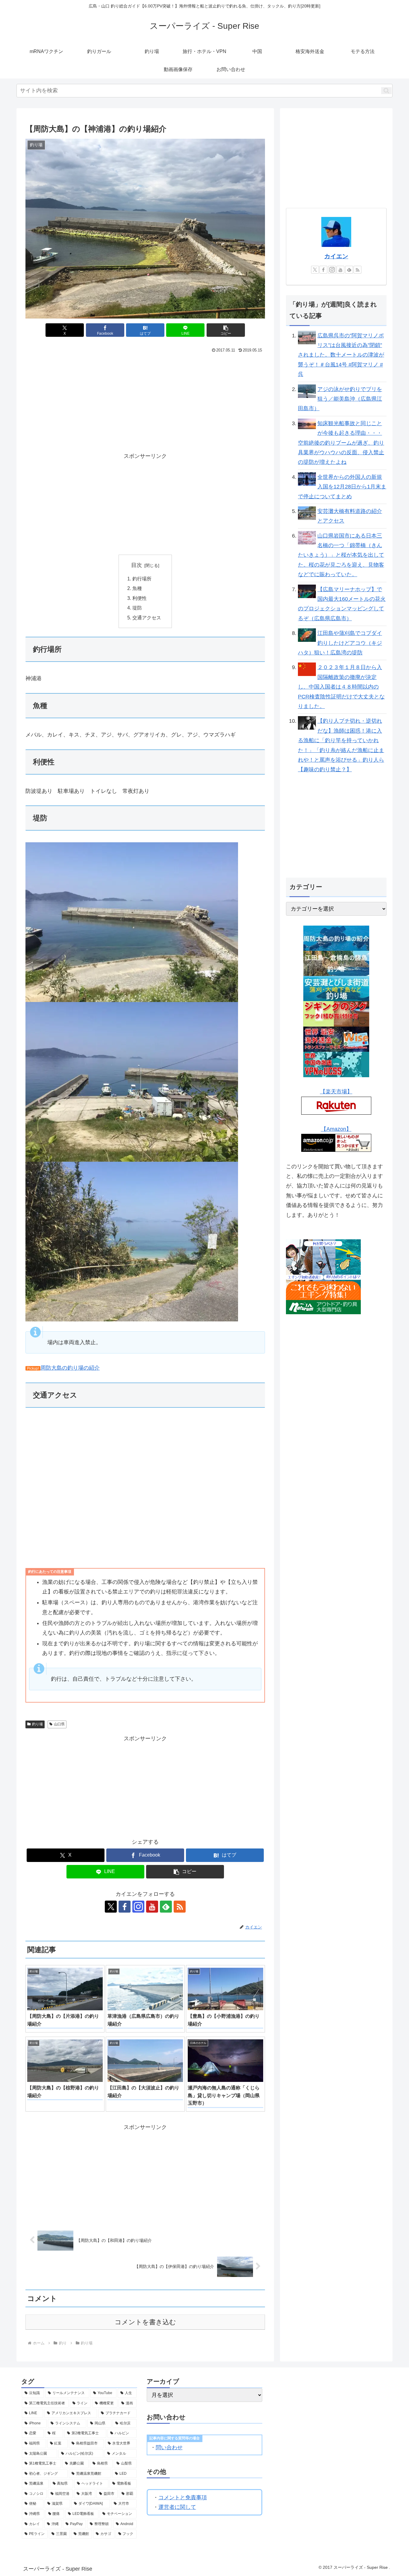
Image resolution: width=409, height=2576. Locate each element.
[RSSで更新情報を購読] (180, 1907)
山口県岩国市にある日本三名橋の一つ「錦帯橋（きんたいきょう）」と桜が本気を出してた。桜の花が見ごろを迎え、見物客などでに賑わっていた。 (341, 555)
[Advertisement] (85, 400)
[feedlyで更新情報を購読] (166, 1907)
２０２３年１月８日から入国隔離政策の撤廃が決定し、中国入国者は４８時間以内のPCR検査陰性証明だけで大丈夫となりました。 (341, 687)
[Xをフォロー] (111, 1907)
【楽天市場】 (336, 1092)
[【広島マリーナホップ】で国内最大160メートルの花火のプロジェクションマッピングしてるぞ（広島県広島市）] (307, 591)
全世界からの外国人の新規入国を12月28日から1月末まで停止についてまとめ (342, 487)
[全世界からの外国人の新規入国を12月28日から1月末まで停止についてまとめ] (307, 479)
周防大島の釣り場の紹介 (70, 1368)
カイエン (336, 256)
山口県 (59, 1724)
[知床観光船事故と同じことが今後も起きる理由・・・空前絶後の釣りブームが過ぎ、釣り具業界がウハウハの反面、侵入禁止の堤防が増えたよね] (307, 423)
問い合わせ (169, 2447)
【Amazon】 (336, 1129)
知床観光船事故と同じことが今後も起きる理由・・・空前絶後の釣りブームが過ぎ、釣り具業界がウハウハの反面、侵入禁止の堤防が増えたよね (341, 443)
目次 (137, 565)
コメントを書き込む (145, 2322)
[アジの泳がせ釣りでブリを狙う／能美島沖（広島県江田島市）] (307, 391)
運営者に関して (177, 2507)
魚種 (137, 588)
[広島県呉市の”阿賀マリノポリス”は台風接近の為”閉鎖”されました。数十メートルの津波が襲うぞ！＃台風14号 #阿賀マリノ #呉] (307, 337)
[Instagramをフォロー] (138, 1907)
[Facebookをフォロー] (125, 1907)
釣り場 (37, 1724)
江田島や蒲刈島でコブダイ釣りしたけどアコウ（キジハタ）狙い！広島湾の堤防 (340, 643)
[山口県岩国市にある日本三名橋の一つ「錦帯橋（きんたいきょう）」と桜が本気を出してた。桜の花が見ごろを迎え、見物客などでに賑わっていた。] (307, 537)
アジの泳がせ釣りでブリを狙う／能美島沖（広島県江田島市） (340, 399)
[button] (386, 91)
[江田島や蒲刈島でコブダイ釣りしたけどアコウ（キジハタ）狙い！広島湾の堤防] (307, 635)
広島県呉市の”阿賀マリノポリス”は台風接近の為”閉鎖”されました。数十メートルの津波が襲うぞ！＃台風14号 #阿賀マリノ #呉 (341, 355)
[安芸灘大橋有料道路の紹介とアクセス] (307, 513)
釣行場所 (142, 579)
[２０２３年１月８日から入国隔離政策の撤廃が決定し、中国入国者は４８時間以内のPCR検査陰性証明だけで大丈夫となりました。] (307, 669)
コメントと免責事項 (183, 2497)
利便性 (140, 598)
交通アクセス (147, 618)
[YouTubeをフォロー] (152, 1907)
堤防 (137, 608)
